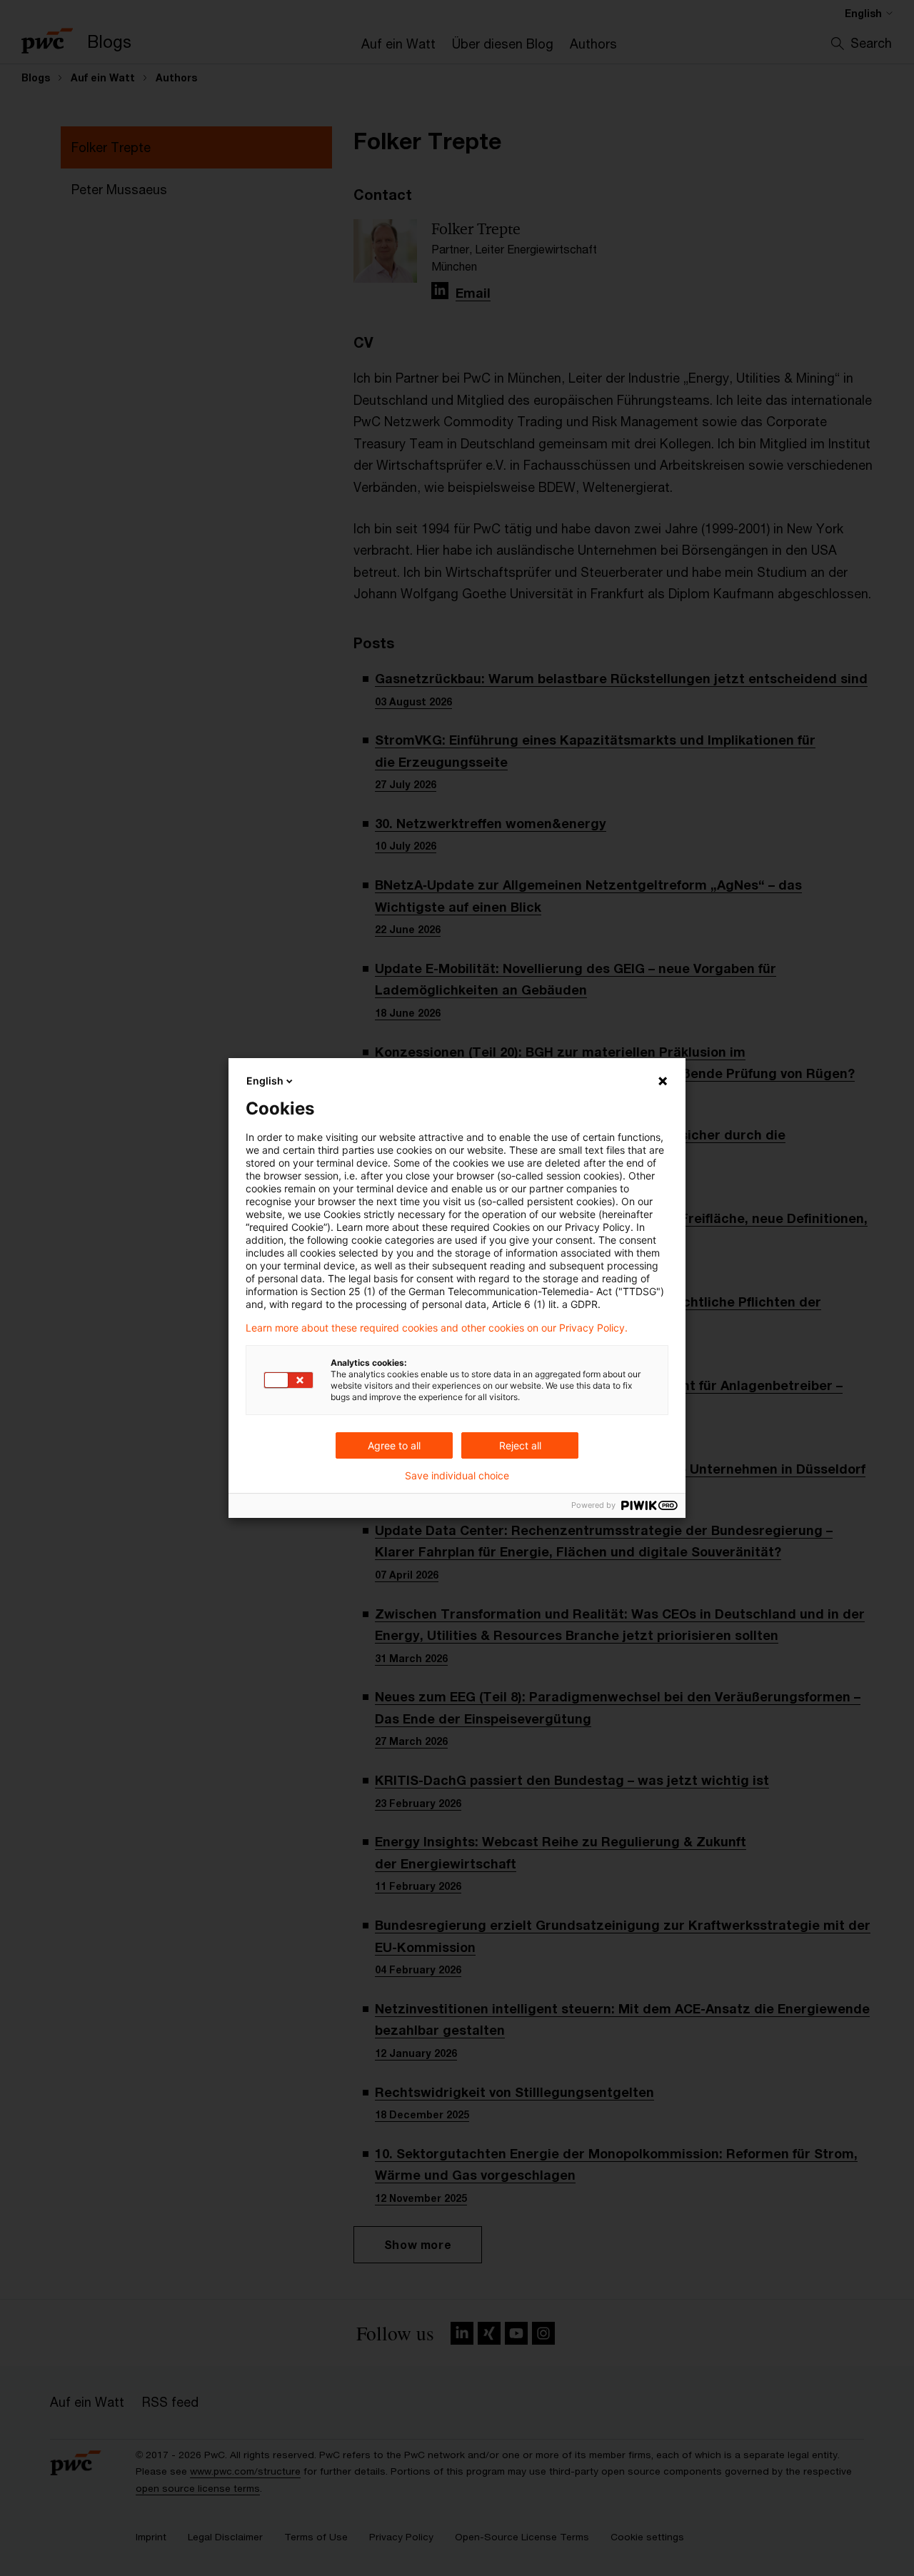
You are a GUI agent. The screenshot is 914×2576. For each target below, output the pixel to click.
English (265, 1081)
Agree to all (394, 1445)
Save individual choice (457, 1476)
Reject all (520, 1445)
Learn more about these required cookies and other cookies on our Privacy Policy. (437, 1328)
